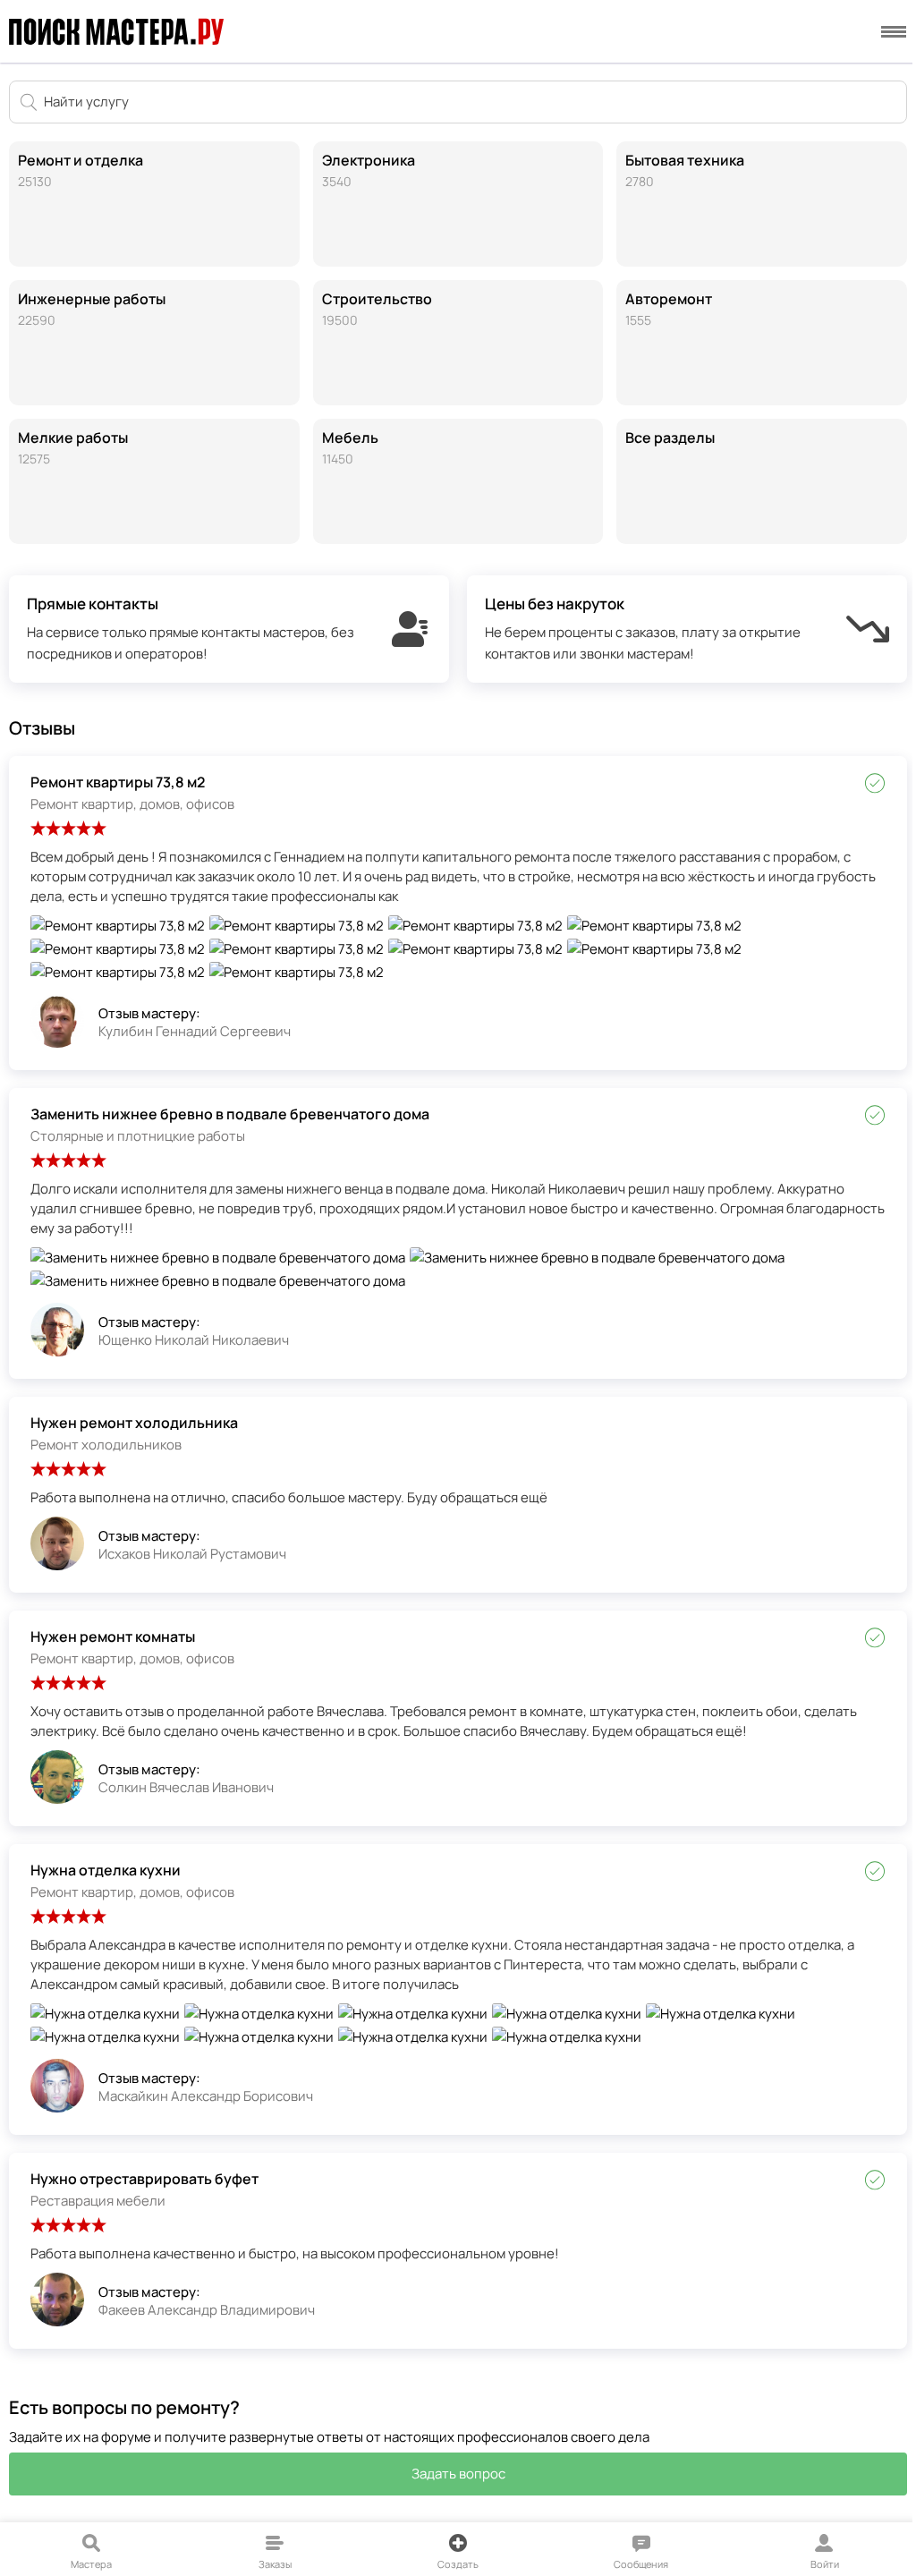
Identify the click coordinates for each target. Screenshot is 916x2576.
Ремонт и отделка (81, 170)
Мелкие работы (73, 447)
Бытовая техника (685, 170)
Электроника (369, 170)
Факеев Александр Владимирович (207, 2310)
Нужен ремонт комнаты (113, 1637)
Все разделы (670, 438)
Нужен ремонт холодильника (134, 1423)
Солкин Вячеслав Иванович (186, 1787)
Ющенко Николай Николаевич (194, 1340)
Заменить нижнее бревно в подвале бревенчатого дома (230, 1114)
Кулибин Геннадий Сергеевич (195, 1031)
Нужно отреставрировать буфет (144, 2179)
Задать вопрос (458, 2474)
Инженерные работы (92, 309)
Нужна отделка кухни (106, 1870)
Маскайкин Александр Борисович (206, 2096)
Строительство (377, 309)
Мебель (350, 447)
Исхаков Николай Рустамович (192, 1554)
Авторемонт (669, 309)
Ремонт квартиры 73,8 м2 (118, 782)
